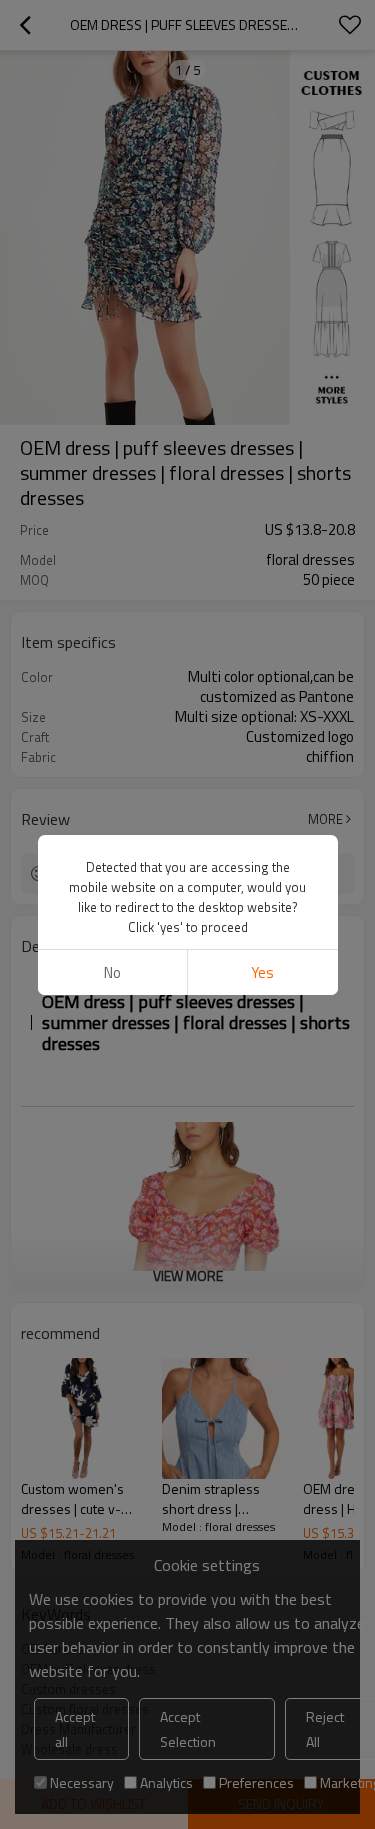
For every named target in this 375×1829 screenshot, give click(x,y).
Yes (262, 972)
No (112, 972)
